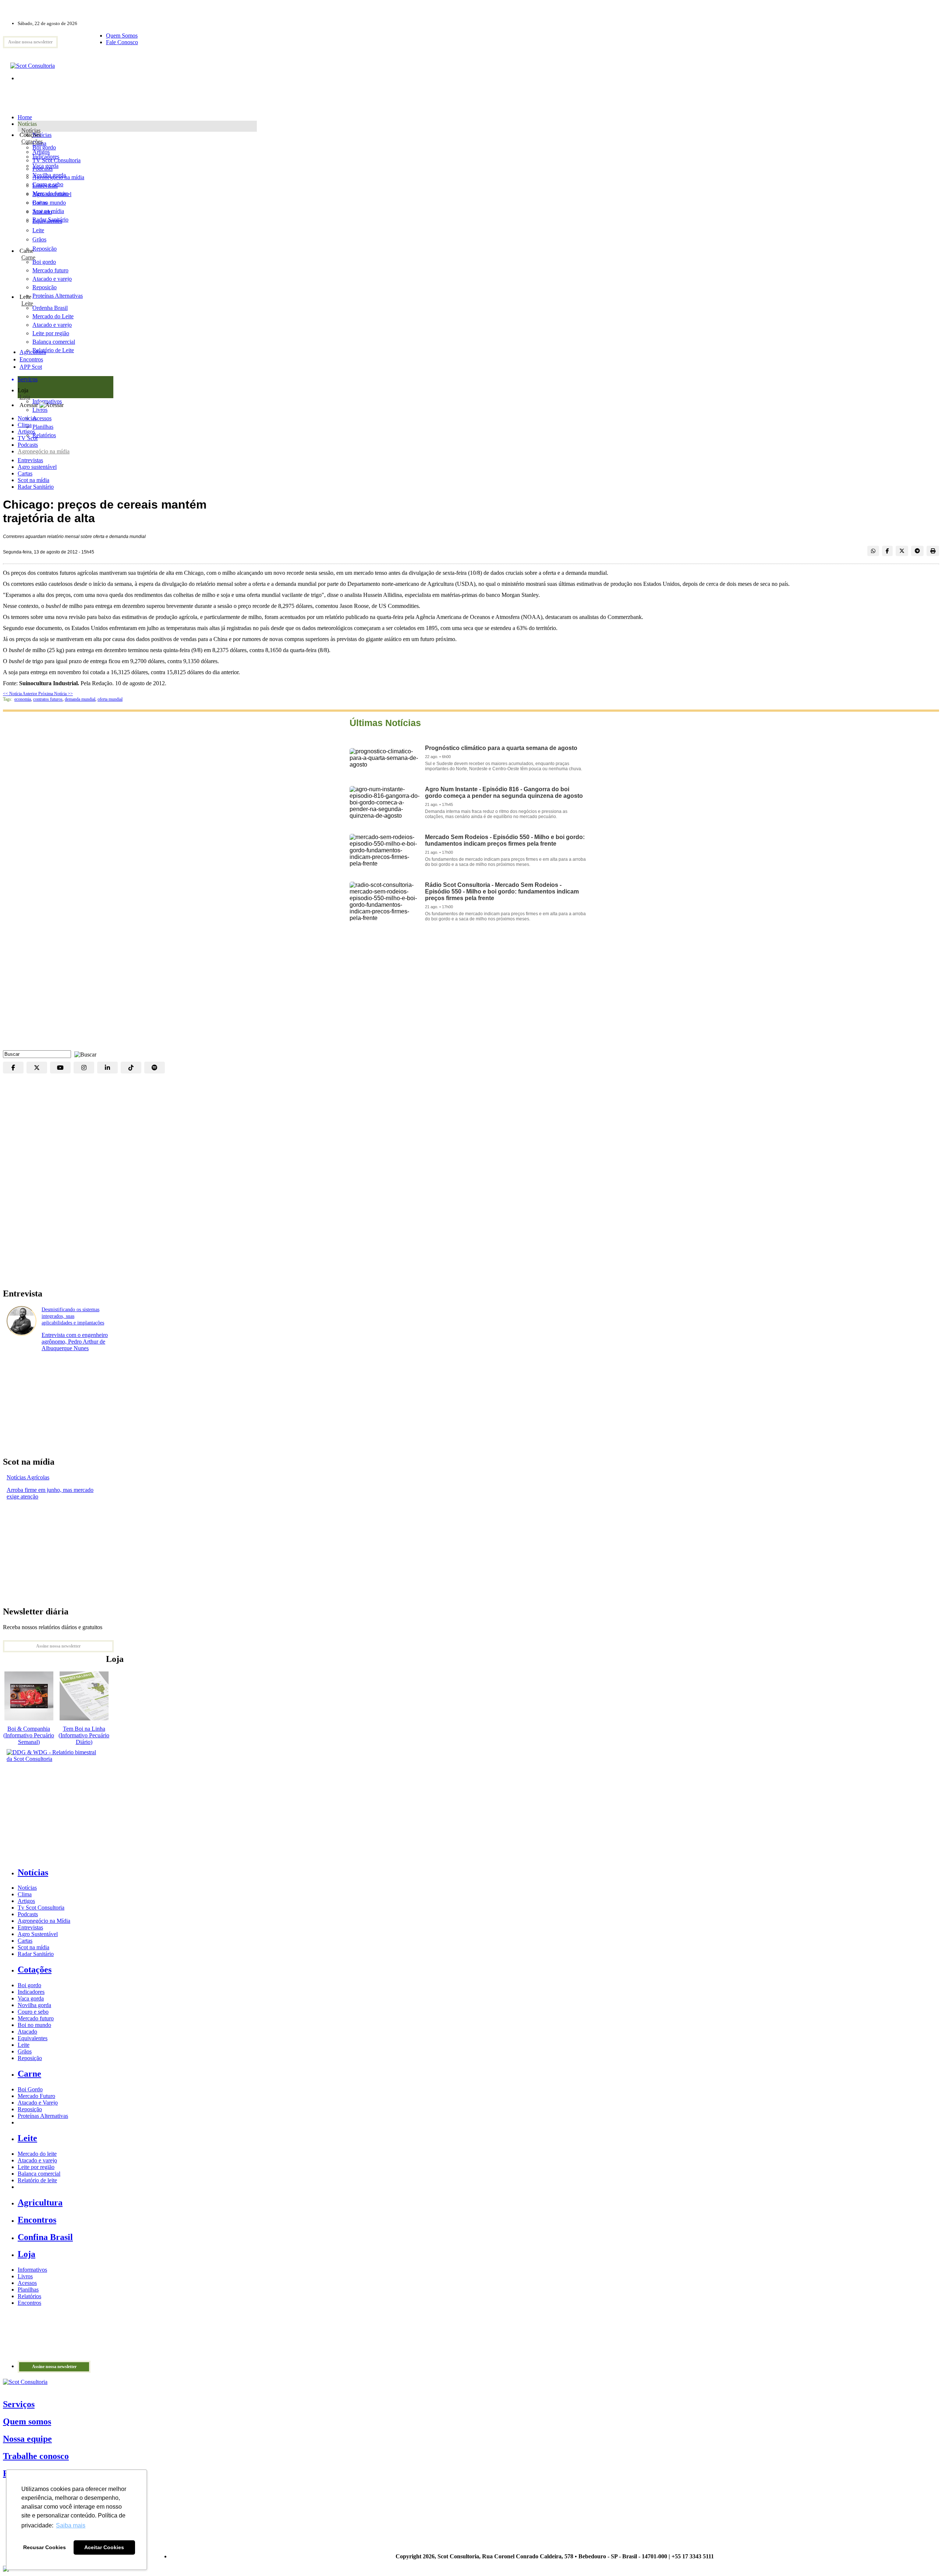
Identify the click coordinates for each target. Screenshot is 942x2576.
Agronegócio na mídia (44, 451)
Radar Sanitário (36, 487)
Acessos (27, 2283)
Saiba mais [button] (71, 2525)
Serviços (19, 2404)
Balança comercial (39, 2174)
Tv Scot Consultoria (41, 1908)
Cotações (32, 141)
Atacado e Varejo (38, 2103)
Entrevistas (30, 460)
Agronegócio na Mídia (44, 1921)
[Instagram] (84, 1068)
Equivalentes (47, 221)
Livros (25, 2276)
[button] (84, 1054)
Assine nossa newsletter (30, 42)
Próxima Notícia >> (56, 694)
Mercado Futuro (36, 2096)
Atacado (42, 212)
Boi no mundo (49, 203)
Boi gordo (44, 147)
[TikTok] (131, 1068)
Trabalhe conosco (36, 2456)
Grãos (39, 239)
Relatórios (29, 2296)
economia (23, 699)
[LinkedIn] (107, 1068)
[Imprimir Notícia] (933, 551)
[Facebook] (13, 1068)
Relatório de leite (37, 2180)
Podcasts (28, 445)
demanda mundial (80, 699)
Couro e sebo (48, 184)
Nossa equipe (27, 2439)
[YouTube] (60, 1068)
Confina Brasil (45, 2237)
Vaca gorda (45, 166)
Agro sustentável (37, 467)
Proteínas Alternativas (43, 2116)
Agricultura (33, 352)
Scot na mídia (33, 480)
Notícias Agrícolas (28, 1477)
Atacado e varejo (37, 2160)
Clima (25, 425)
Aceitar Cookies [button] (104, 2547)
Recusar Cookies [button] (45, 2547)
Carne (28, 257)
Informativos (32, 2270)
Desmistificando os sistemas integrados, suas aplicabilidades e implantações (73, 1316)
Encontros (31, 359)
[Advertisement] (471, 991)
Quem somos (27, 2421)
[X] (37, 1068)
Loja (25, 397)
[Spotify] (155, 1068)
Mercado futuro (50, 193)
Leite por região (36, 2167)
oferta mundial (110, 699)
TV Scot (28, 438)
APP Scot (31, 367)
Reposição (45, 249)
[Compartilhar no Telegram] (917, 551)
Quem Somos (122, 36)
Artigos (26, 431)
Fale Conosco (122, 42)
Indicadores (46, 157)
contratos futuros (48, 699)
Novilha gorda (49, 175)
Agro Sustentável (38, 1934)
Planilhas (28, 2290)
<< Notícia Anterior (21, 694)
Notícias (31, 130)
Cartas (25, 473)
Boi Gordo (30, 2089)
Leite (38, 230)
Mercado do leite (37, 2154)
